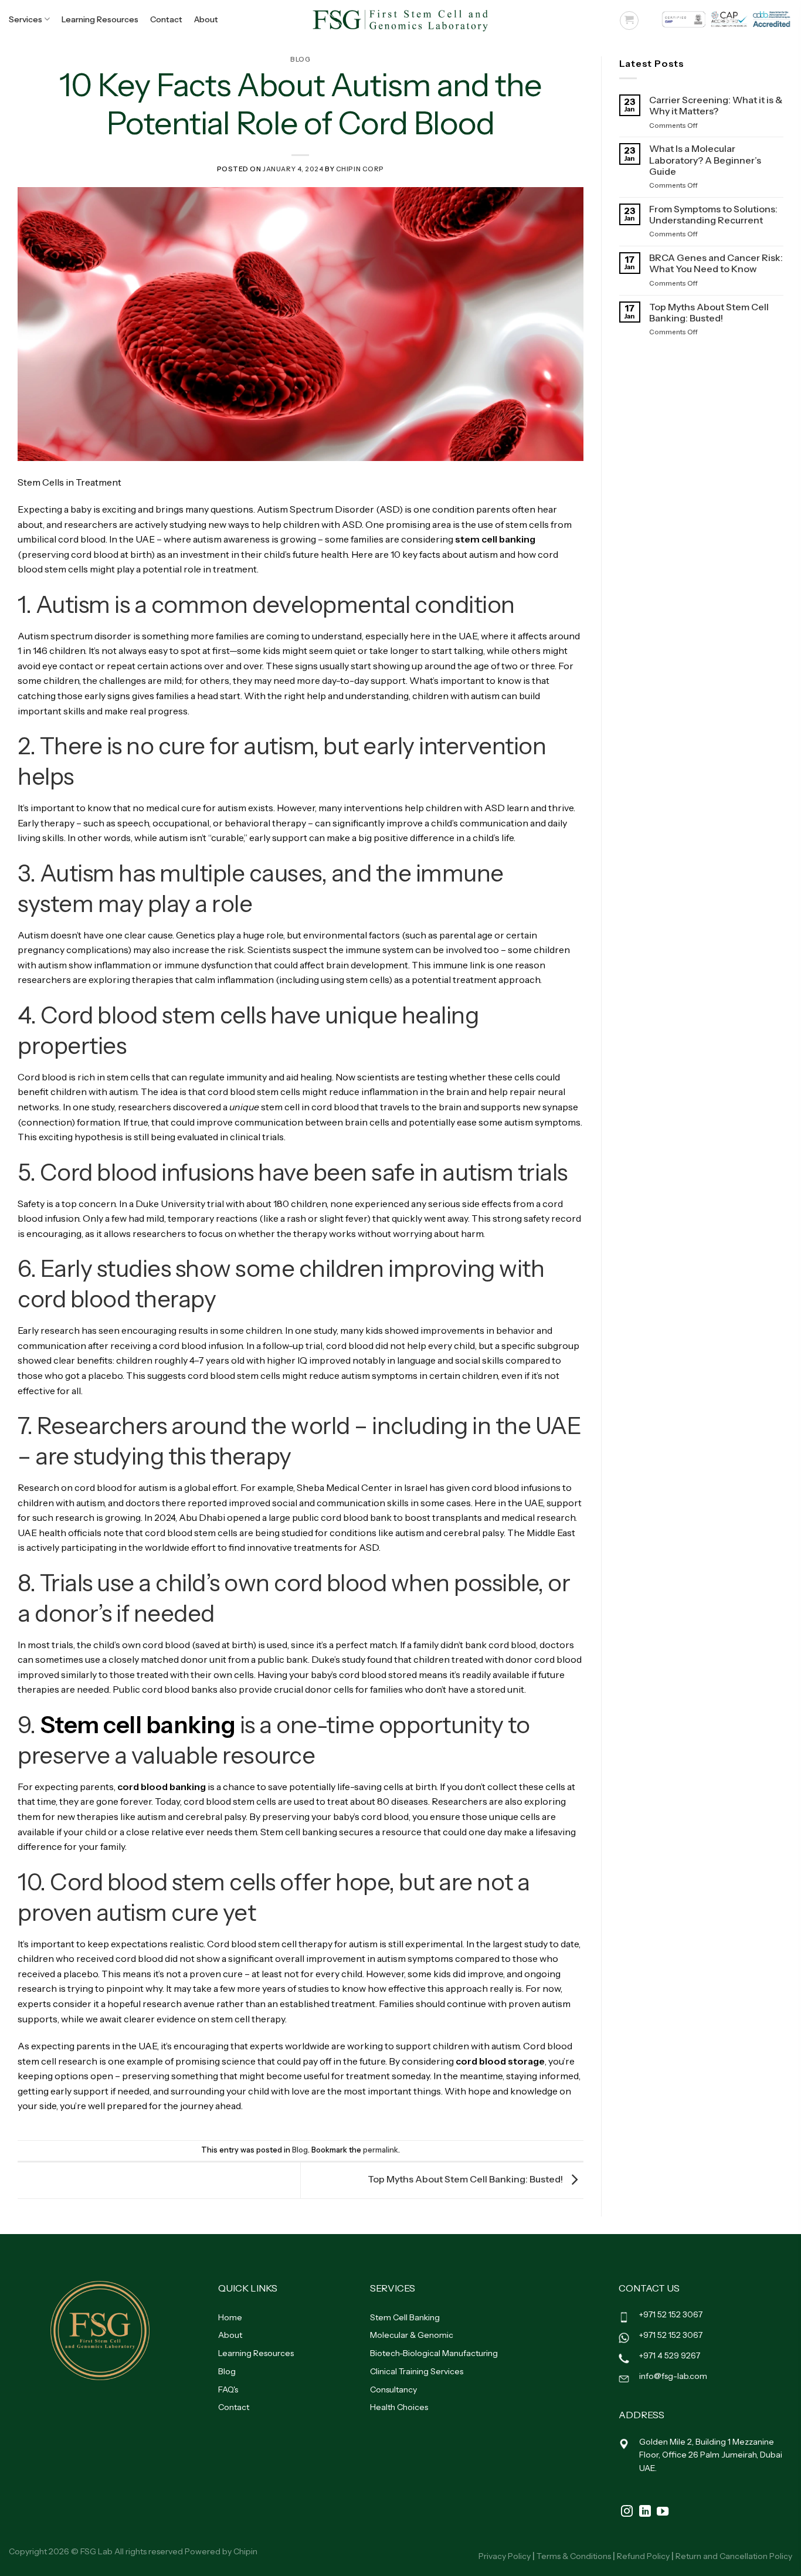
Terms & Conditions (574, 2556)
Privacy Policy (505, 2556)
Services (26, 19)
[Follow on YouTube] (663, 2512)
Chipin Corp (360, 169)
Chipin (245, 2551)
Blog (300, 59)
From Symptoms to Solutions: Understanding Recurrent (713, 215)
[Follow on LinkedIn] (645, 2512)
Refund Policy (643, 2556)
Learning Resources (100, 19)
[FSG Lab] (400, 19)
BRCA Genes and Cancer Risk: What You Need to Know (716, 263)
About (206, 19)
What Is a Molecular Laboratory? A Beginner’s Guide (705, 160)
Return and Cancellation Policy (734, 2556)
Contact (166, 19)
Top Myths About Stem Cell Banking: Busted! (466, 2180)
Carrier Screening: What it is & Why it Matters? (716, 106)
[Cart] (629, 21)
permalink (381, 2150)
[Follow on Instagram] (627, 2512)
